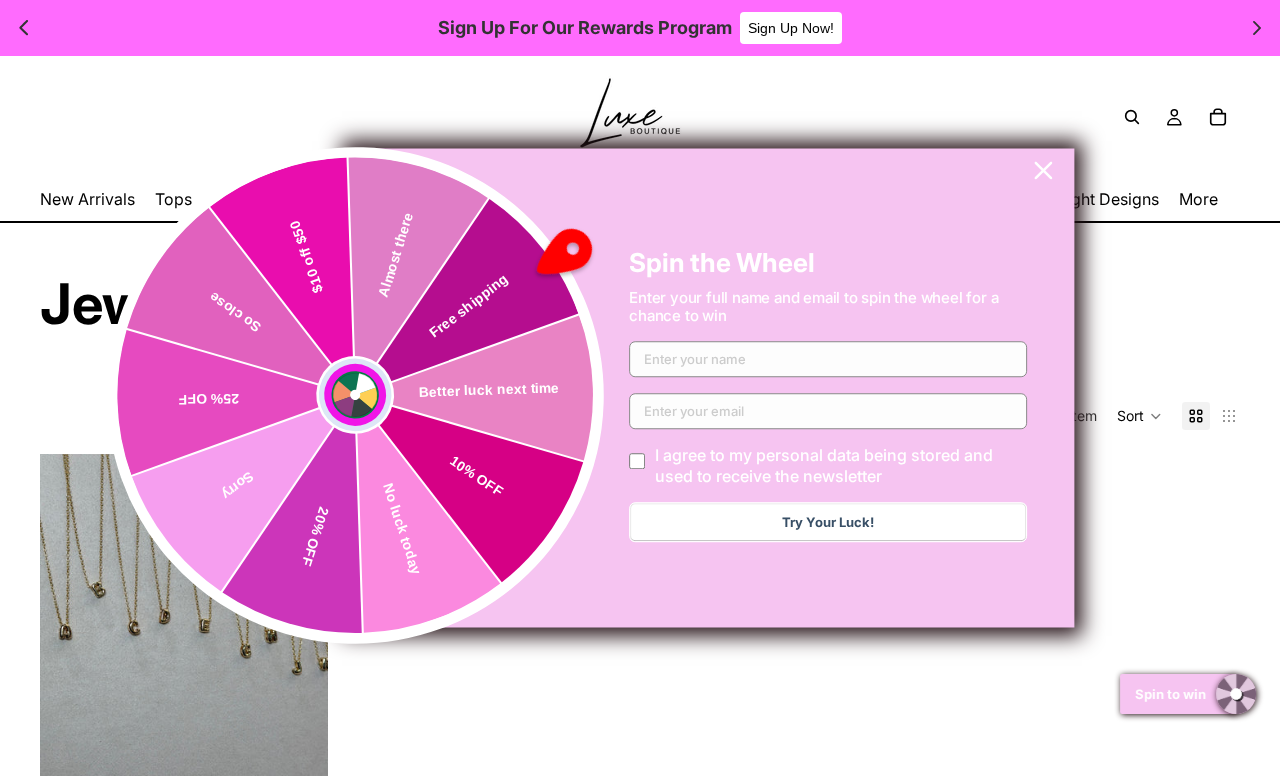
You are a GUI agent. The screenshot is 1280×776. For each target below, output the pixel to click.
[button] (1139, 416)
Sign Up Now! (791, 28)
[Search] (1132, 117)
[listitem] (1198, 199)
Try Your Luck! (828, 523)
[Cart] (1218, 117)
